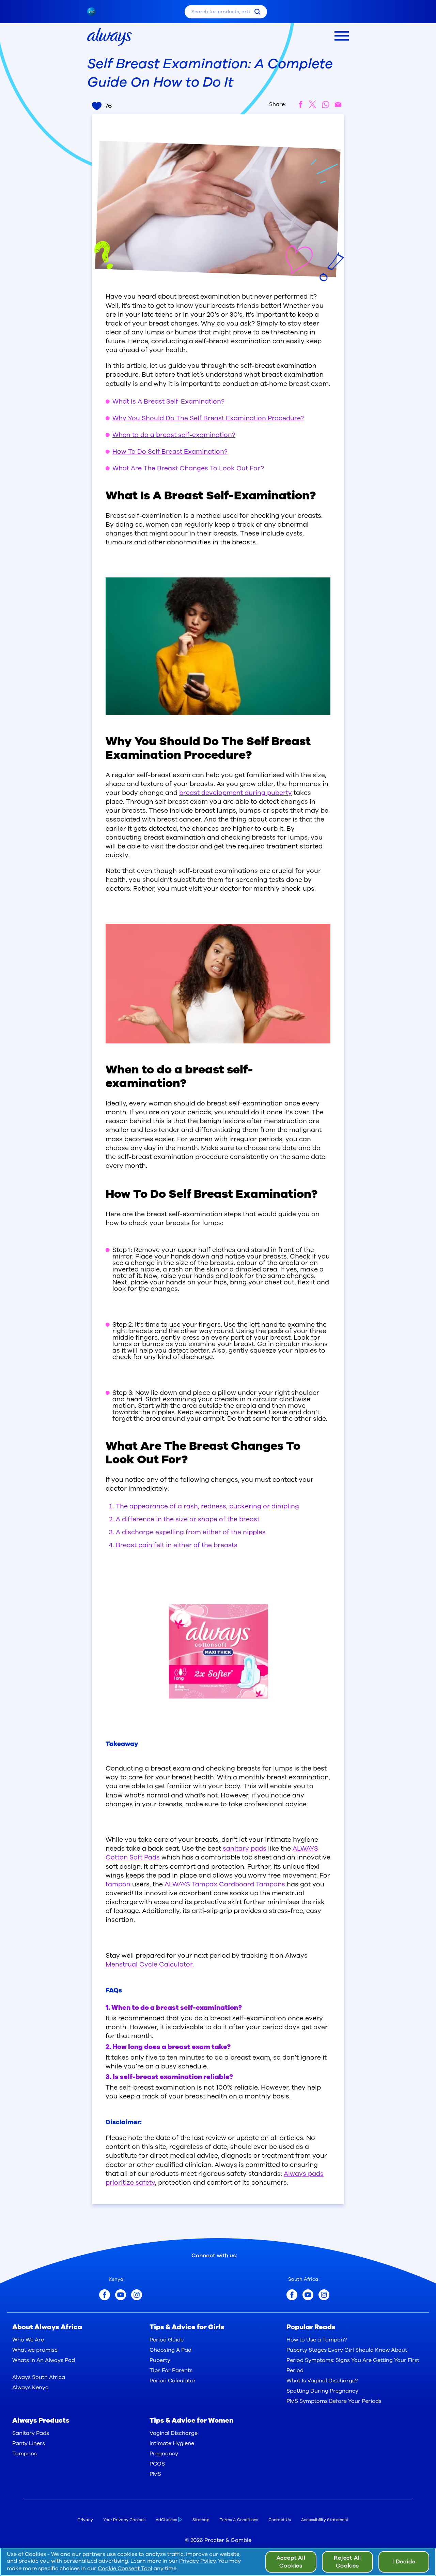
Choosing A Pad (170, 2350)
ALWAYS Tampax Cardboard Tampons (225, 1884)
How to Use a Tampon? (317, 2340)
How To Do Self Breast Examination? (170, 452)
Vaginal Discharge (174, 2433)
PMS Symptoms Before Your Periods (334, 2401)
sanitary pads (245, 1849)
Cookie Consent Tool (125, 2569)
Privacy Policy (197, 2561)
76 (108, 106)
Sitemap (201, 2520)
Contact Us (280, 2520)
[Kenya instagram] (137, 2295)
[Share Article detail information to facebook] (301, 104)
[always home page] (110, 37)
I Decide (404, 2562)
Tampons (25, 2454)
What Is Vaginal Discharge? (322, 2381)
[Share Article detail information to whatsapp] (325, 104)
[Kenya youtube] (121, 2295)
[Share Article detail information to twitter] (313, 104)
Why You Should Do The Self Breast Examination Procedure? (208, 418)
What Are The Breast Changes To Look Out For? (188, 468)
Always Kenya (30, 2387)
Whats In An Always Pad (44, 2360)
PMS (155, 2474)
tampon (118, 1884)
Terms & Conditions (239, 2520)
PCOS (157, 2464)
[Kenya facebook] (105, 2295)
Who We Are (28, 2340)
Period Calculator (173, 2381)
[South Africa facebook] (292, 2295)
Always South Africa (39, 2377)
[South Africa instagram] (324, 2295)
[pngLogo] (95, 12)
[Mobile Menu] (342, 36)
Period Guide (167, 2340)
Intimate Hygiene (172, 2443)
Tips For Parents (171, 2370)
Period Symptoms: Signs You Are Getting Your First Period (353, 2365)
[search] (257, 12)
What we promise (35, 2350)
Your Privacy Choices (124, 2520)
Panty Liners (29, 2443)
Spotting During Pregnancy (322, 2391)
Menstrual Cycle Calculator (149, 1964)
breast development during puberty (236, 793)
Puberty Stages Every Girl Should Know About (347, 2350)
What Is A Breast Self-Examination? (168, 402)
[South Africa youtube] (308, 2295)
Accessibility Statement (325, 2520)
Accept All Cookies (291, 2562)
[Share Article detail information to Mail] (338, 104)
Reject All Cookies (347, 2562)
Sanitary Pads (31, 2433)
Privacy (85, 2520)
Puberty (160, 2360)
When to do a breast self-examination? (174, 435)
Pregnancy (164, 2454)
